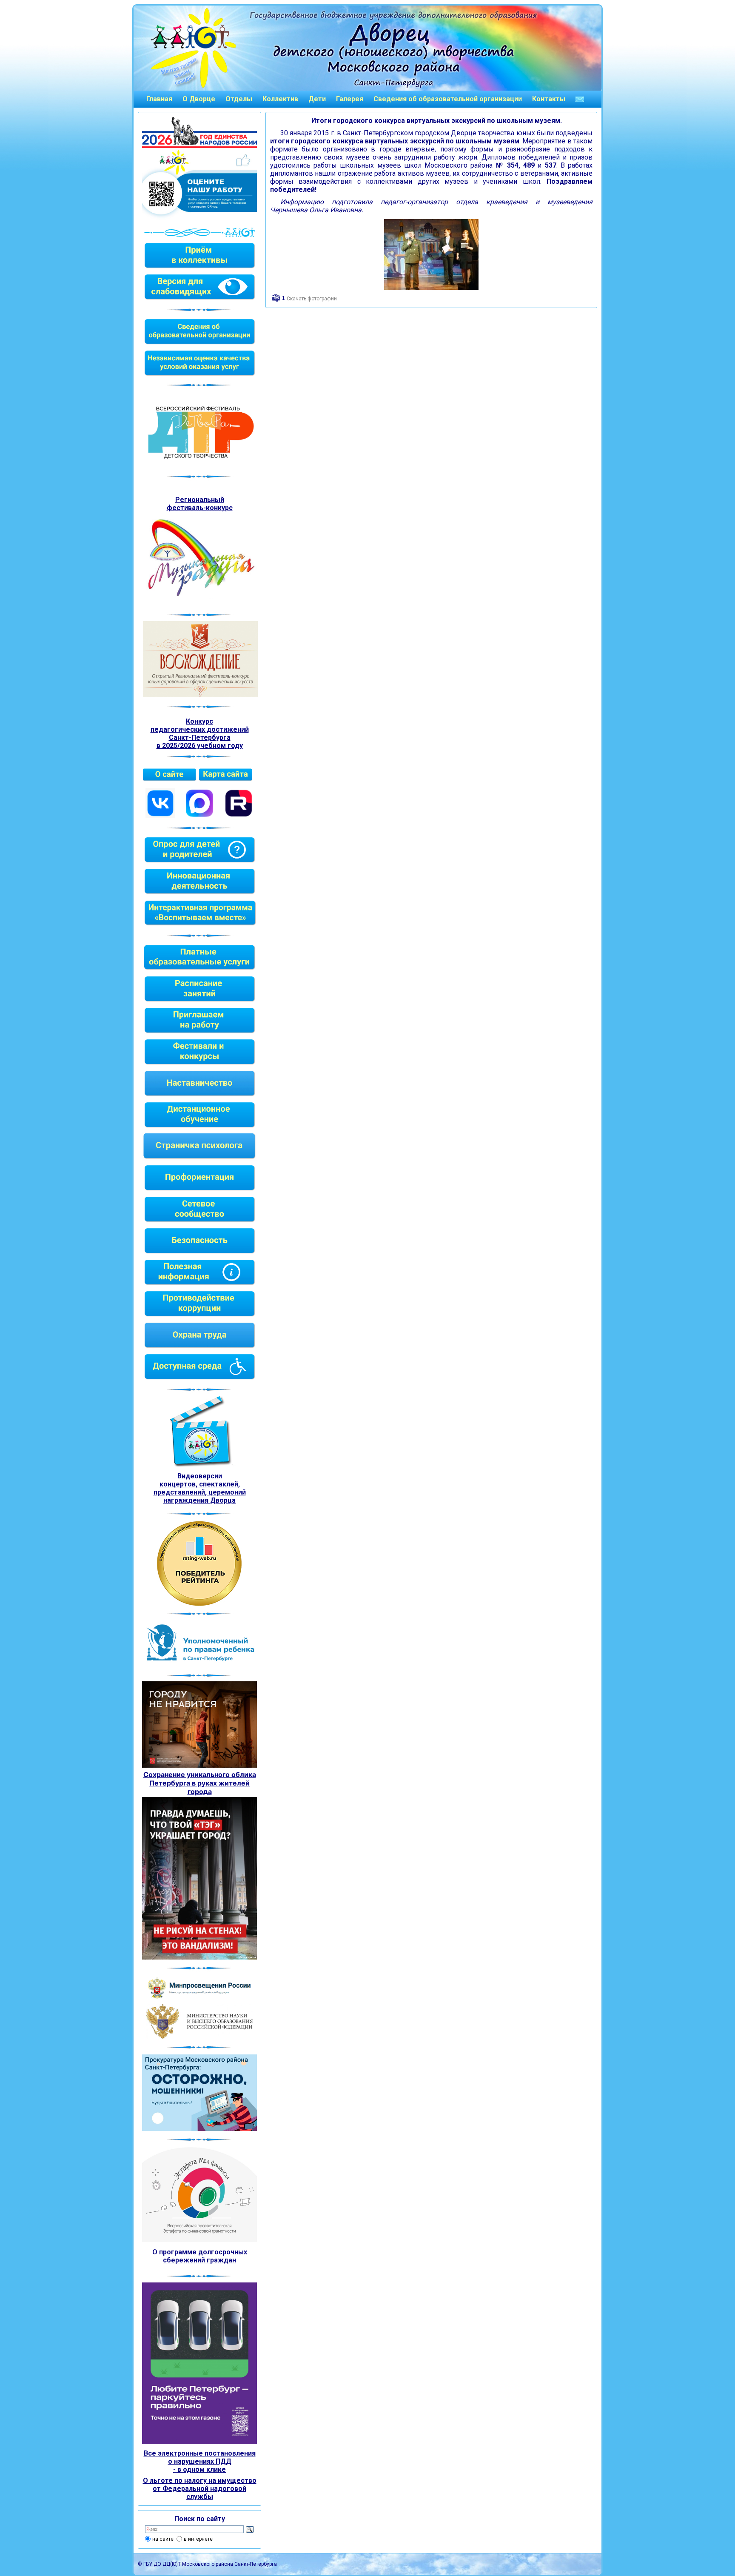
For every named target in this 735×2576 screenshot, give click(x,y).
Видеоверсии (200, 1476)
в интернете (198, 2539)
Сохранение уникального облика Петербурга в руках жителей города (200, 1783)
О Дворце (199, 99)
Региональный (200, 500)
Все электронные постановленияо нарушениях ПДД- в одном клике (200, 2461)
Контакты (549, 99)
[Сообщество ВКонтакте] (160, 816)
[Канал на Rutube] (239, 816)
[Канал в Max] (199, 816)
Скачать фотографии (312, 299)
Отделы (239, 99)
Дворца (223, 1500)
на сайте (163, 2539)
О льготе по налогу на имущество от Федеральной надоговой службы (200, 2489)
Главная (159, 99)
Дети (317, 99)
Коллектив (280, 99)
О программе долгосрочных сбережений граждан (200, 2256)
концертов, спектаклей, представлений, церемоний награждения (200, 1492)
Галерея (350, 99)
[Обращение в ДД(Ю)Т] (580, 99)
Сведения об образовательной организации (448, 99)
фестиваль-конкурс (200, 508)
